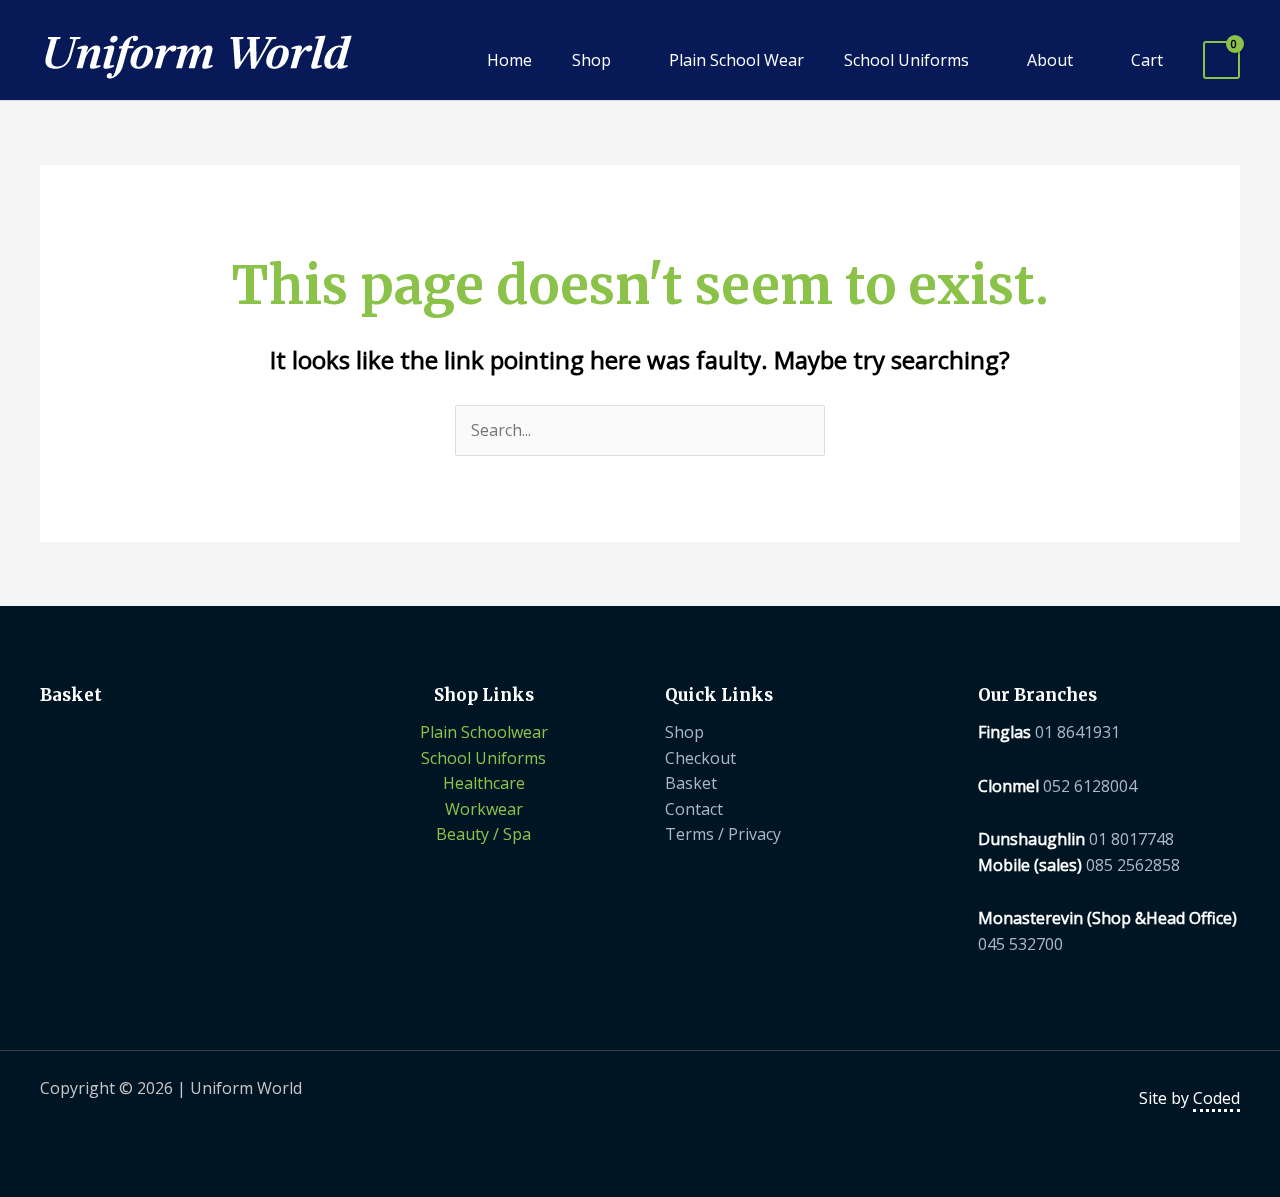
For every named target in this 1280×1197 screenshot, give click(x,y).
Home (509, 60)
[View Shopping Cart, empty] (1221, 60)
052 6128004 (1090, 786)
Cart (1147, 60)
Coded (1216, 1098)
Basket (691, 783)
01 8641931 (1077, 732)
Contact (694, 809)
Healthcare (484, 783)
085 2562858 (1133, 865)
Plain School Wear (736, 60)
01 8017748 (1131, 839)
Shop (591, 60)
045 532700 (1020, 944)
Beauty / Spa (483, 834)
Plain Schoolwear (484, 732)
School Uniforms (906, 60)
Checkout (700, 758)
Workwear (484, 809)
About (1050, 60)
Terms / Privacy (723, 834)
